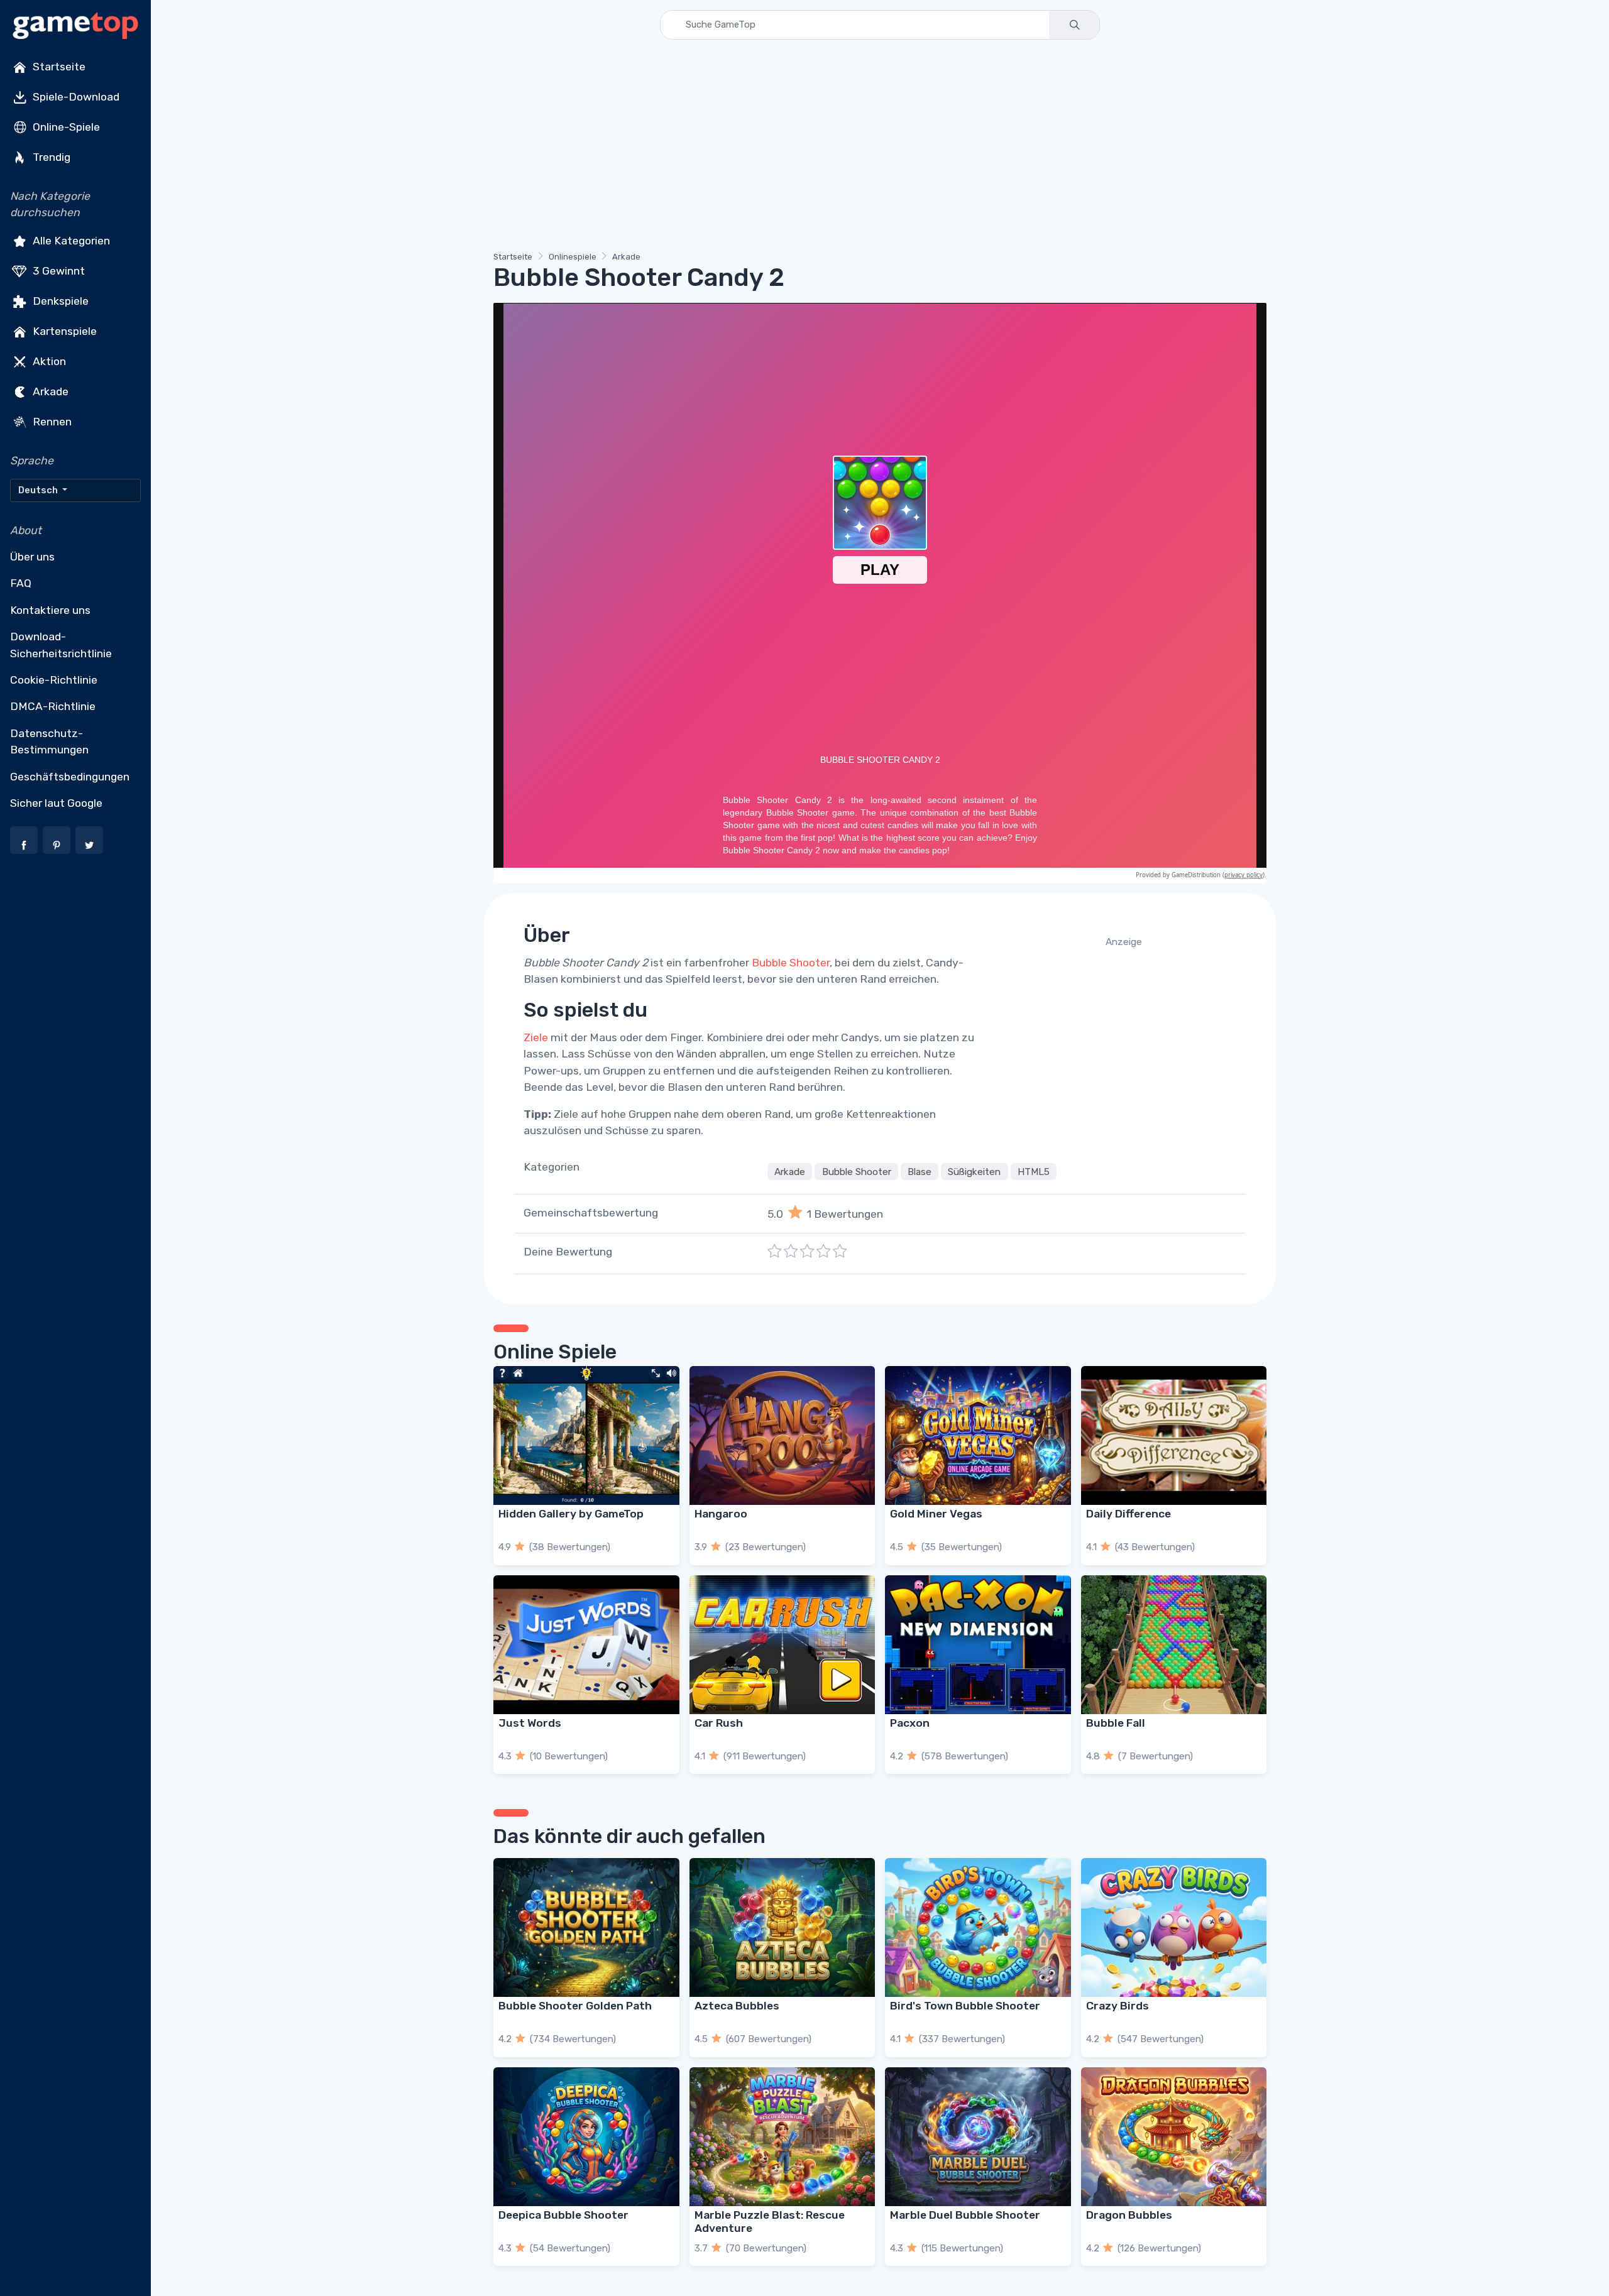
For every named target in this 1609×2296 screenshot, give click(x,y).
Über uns (32, 557)
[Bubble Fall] (1174, 1645)
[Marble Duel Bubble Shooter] (978, 2137)
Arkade (49, 391)
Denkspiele (59, 300)
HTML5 (1034, 1171)
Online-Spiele (65, 127)
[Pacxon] (978, 1645)
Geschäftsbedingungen (70, 777)
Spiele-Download (75, 97)
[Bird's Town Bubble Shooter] (978, 1927)
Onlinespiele (573, 257)
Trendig (50, 157)
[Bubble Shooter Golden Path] (586, 1927)
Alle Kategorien (70, 240)
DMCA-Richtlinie (53, 706)
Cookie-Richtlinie (54, 680)
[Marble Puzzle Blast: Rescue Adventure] (783, 2137)
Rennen (51, 421)
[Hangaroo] (783, 1435)
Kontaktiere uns (50, 610)
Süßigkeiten (974, 1171)
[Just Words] (586, 1645)
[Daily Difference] (1174, 1435)
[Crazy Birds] (1174, 1927)
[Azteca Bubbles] (783, 1927)
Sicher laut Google (56, 803)
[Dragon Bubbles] (1174, 2137)
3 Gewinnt (58, 270)
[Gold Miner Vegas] (978, 1435)
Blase (920, 1171)
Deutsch (39, 490)
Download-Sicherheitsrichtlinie (61, 645)
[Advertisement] (870, 148)
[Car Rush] (783, 1645)
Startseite (58, 67)
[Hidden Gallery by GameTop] (586, 1435)
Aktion (48, 361)
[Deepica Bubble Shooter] (586, 2137)
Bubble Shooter (791, 963)
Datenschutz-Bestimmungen (49, 741)
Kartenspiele (63, 331)
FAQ (21, 583)
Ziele (536, 1037)
